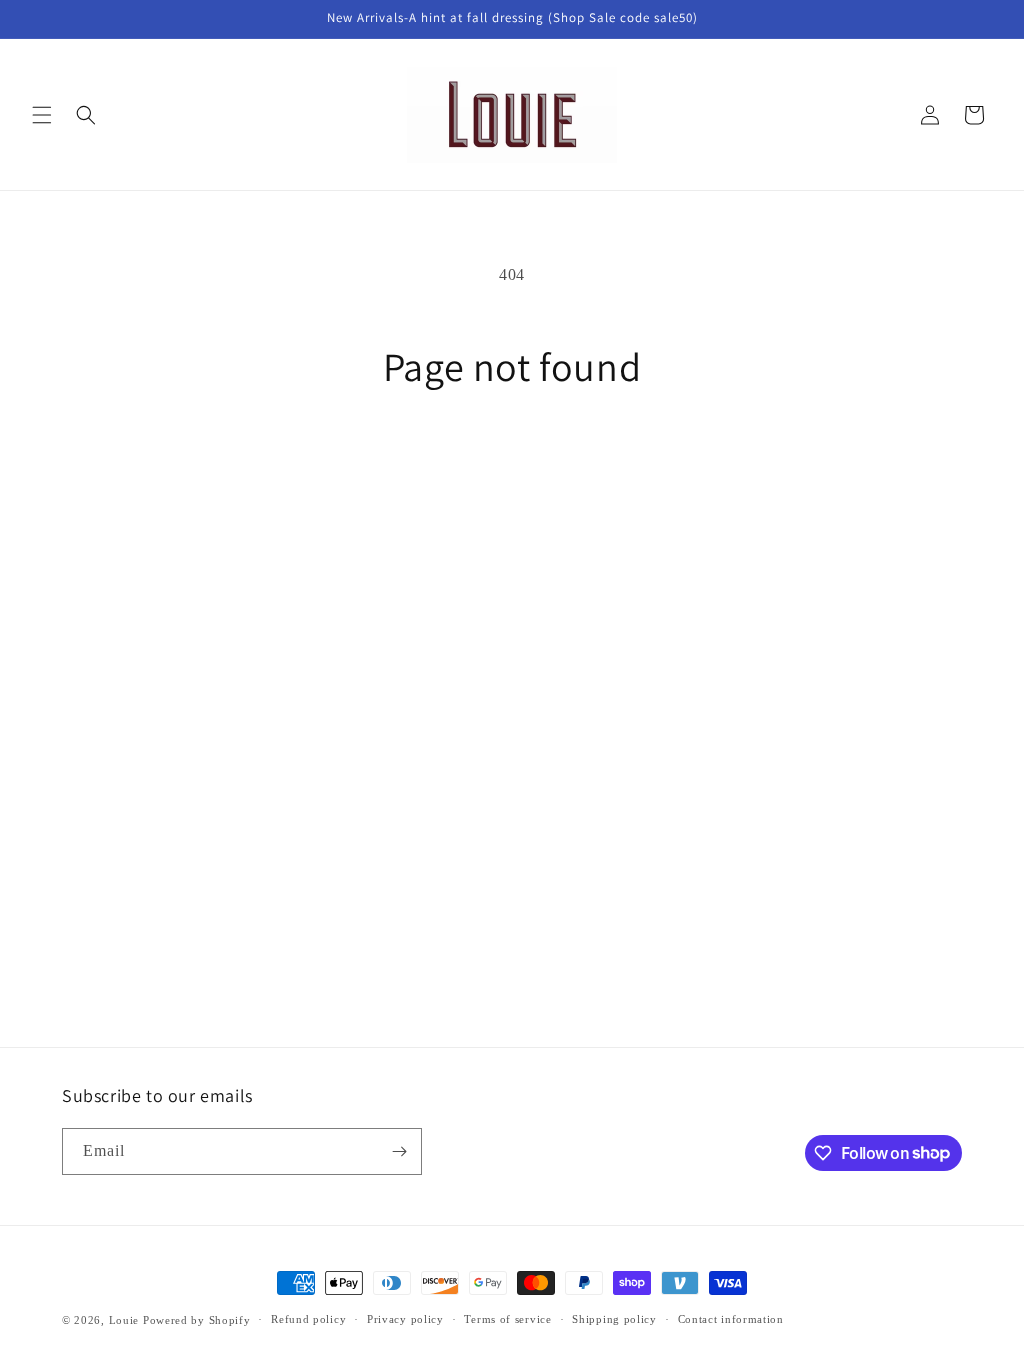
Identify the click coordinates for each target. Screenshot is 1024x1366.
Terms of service (507, 1319)
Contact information (731, 1319)
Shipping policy (614, 1319)
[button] (42, 115)
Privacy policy (405, 1319)
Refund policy (308, 1319)
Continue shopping (512, 465)
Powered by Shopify (197, 1320)
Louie (124, 1320)
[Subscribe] (399, 1151)
